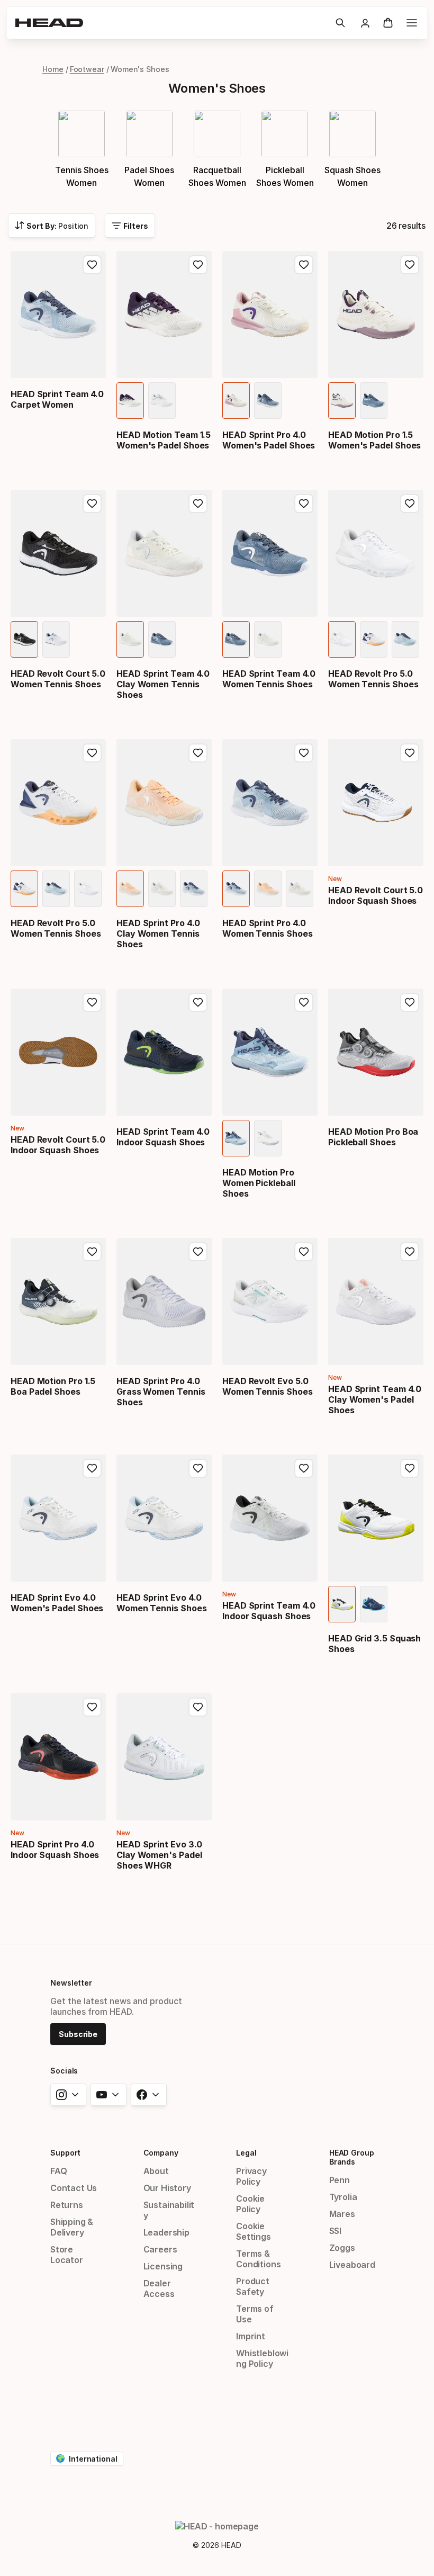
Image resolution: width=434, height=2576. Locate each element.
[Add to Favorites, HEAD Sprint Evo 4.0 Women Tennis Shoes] (198, 1468)
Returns (67, 2205)
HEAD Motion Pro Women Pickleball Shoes (259, 1183)
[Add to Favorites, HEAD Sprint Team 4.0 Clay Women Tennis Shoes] (198, 504)
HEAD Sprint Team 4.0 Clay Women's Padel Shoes (375, 1399)
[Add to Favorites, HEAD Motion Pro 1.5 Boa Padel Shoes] (92, 1252)
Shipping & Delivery (72, 2227)
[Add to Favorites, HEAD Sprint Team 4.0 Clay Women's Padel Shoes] (410, 1252)
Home (53, 69)
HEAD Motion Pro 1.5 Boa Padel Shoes (53, 1386)
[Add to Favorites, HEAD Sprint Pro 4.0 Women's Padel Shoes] (304, 265)
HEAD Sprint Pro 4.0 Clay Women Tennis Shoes (158, 934)
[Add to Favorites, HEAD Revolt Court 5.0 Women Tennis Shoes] (92, 504)
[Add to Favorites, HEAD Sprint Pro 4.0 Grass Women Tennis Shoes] (198, 1252)
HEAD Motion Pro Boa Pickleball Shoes (373, 1137)
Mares (342, 2214)
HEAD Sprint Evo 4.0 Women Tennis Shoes (162, 1603)
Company (161, 2153)
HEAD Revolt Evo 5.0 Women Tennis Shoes (268, 1386)
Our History (167, 2188)
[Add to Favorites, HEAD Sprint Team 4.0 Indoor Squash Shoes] (198, 1002)
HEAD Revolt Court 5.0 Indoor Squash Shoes (376, 895)
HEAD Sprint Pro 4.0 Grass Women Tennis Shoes (161, 1392)
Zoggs (342, 2248)
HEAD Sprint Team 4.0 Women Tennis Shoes (269, 679)
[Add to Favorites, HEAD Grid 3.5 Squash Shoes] (410, 1468)
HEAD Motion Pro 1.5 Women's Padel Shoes (374, 440)
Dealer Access (159, 2288)
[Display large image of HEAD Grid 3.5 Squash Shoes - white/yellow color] (342, 1604)
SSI (335, 2231)
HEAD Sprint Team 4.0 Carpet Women (57, 399)
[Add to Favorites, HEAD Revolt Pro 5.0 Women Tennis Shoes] (410, 504)
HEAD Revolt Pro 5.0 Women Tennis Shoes (373, 679)
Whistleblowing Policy (262, 2358)
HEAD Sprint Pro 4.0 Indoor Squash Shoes (55, 1850)
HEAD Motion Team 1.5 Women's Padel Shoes (164, 440)
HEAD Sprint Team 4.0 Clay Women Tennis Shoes (163, 684)
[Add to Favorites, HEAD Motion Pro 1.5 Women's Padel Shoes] (410, 265)
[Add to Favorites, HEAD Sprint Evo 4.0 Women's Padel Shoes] (92, 1468)
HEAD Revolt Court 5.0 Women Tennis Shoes (58, 679)
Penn (340, 2180)
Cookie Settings (254, 2231)
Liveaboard (352, 2265)
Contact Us (74, 2188)
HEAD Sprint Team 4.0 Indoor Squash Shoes (163, 1137)
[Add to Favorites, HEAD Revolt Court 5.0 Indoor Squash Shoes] (410, 753)
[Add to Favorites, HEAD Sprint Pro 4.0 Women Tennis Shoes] (304, 753)
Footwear (87, 69)
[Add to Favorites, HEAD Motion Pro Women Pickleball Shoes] (304, 1002)
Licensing (163, 2266)
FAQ (58, 2171)
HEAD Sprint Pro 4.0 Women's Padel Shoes (269, 440)
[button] (340, 23)
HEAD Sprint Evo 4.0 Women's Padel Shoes (57, 1603)
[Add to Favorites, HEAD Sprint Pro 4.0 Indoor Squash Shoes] (92, 1707)
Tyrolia (343, 2197)
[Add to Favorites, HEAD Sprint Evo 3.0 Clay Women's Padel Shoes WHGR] (198, 1707)
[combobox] (52, 226)
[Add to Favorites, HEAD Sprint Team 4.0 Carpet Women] (92, 265)
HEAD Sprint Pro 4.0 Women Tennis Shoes (268, 928)
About (156, 2171)
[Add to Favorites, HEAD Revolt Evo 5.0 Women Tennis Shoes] (304, 1252)
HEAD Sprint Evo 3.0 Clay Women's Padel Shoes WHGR (159, 1855)
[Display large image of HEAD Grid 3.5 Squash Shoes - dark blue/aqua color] (374, 1604)
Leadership (166, 2232)
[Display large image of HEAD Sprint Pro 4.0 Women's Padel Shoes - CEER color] (236, 401)
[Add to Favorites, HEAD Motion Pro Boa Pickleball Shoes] (410, 1002)
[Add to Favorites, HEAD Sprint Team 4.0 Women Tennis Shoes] (304, 504)
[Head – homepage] (171, 23)
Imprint (251, 2336)
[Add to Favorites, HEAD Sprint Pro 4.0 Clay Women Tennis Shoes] (198, 753)
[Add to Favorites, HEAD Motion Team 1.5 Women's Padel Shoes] (198, 265)
